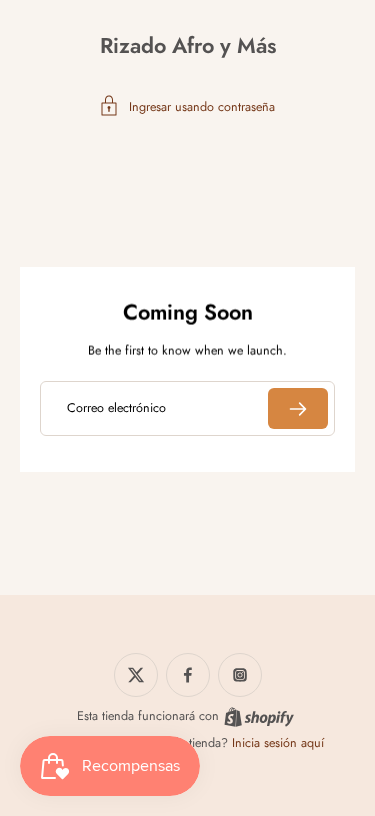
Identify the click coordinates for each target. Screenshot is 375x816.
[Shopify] (259, 717)
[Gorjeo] (136, 675)
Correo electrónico (116, 408)
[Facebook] (188, 675)
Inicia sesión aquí (278, 743)
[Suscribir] (298, 408)
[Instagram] (240, 675)
